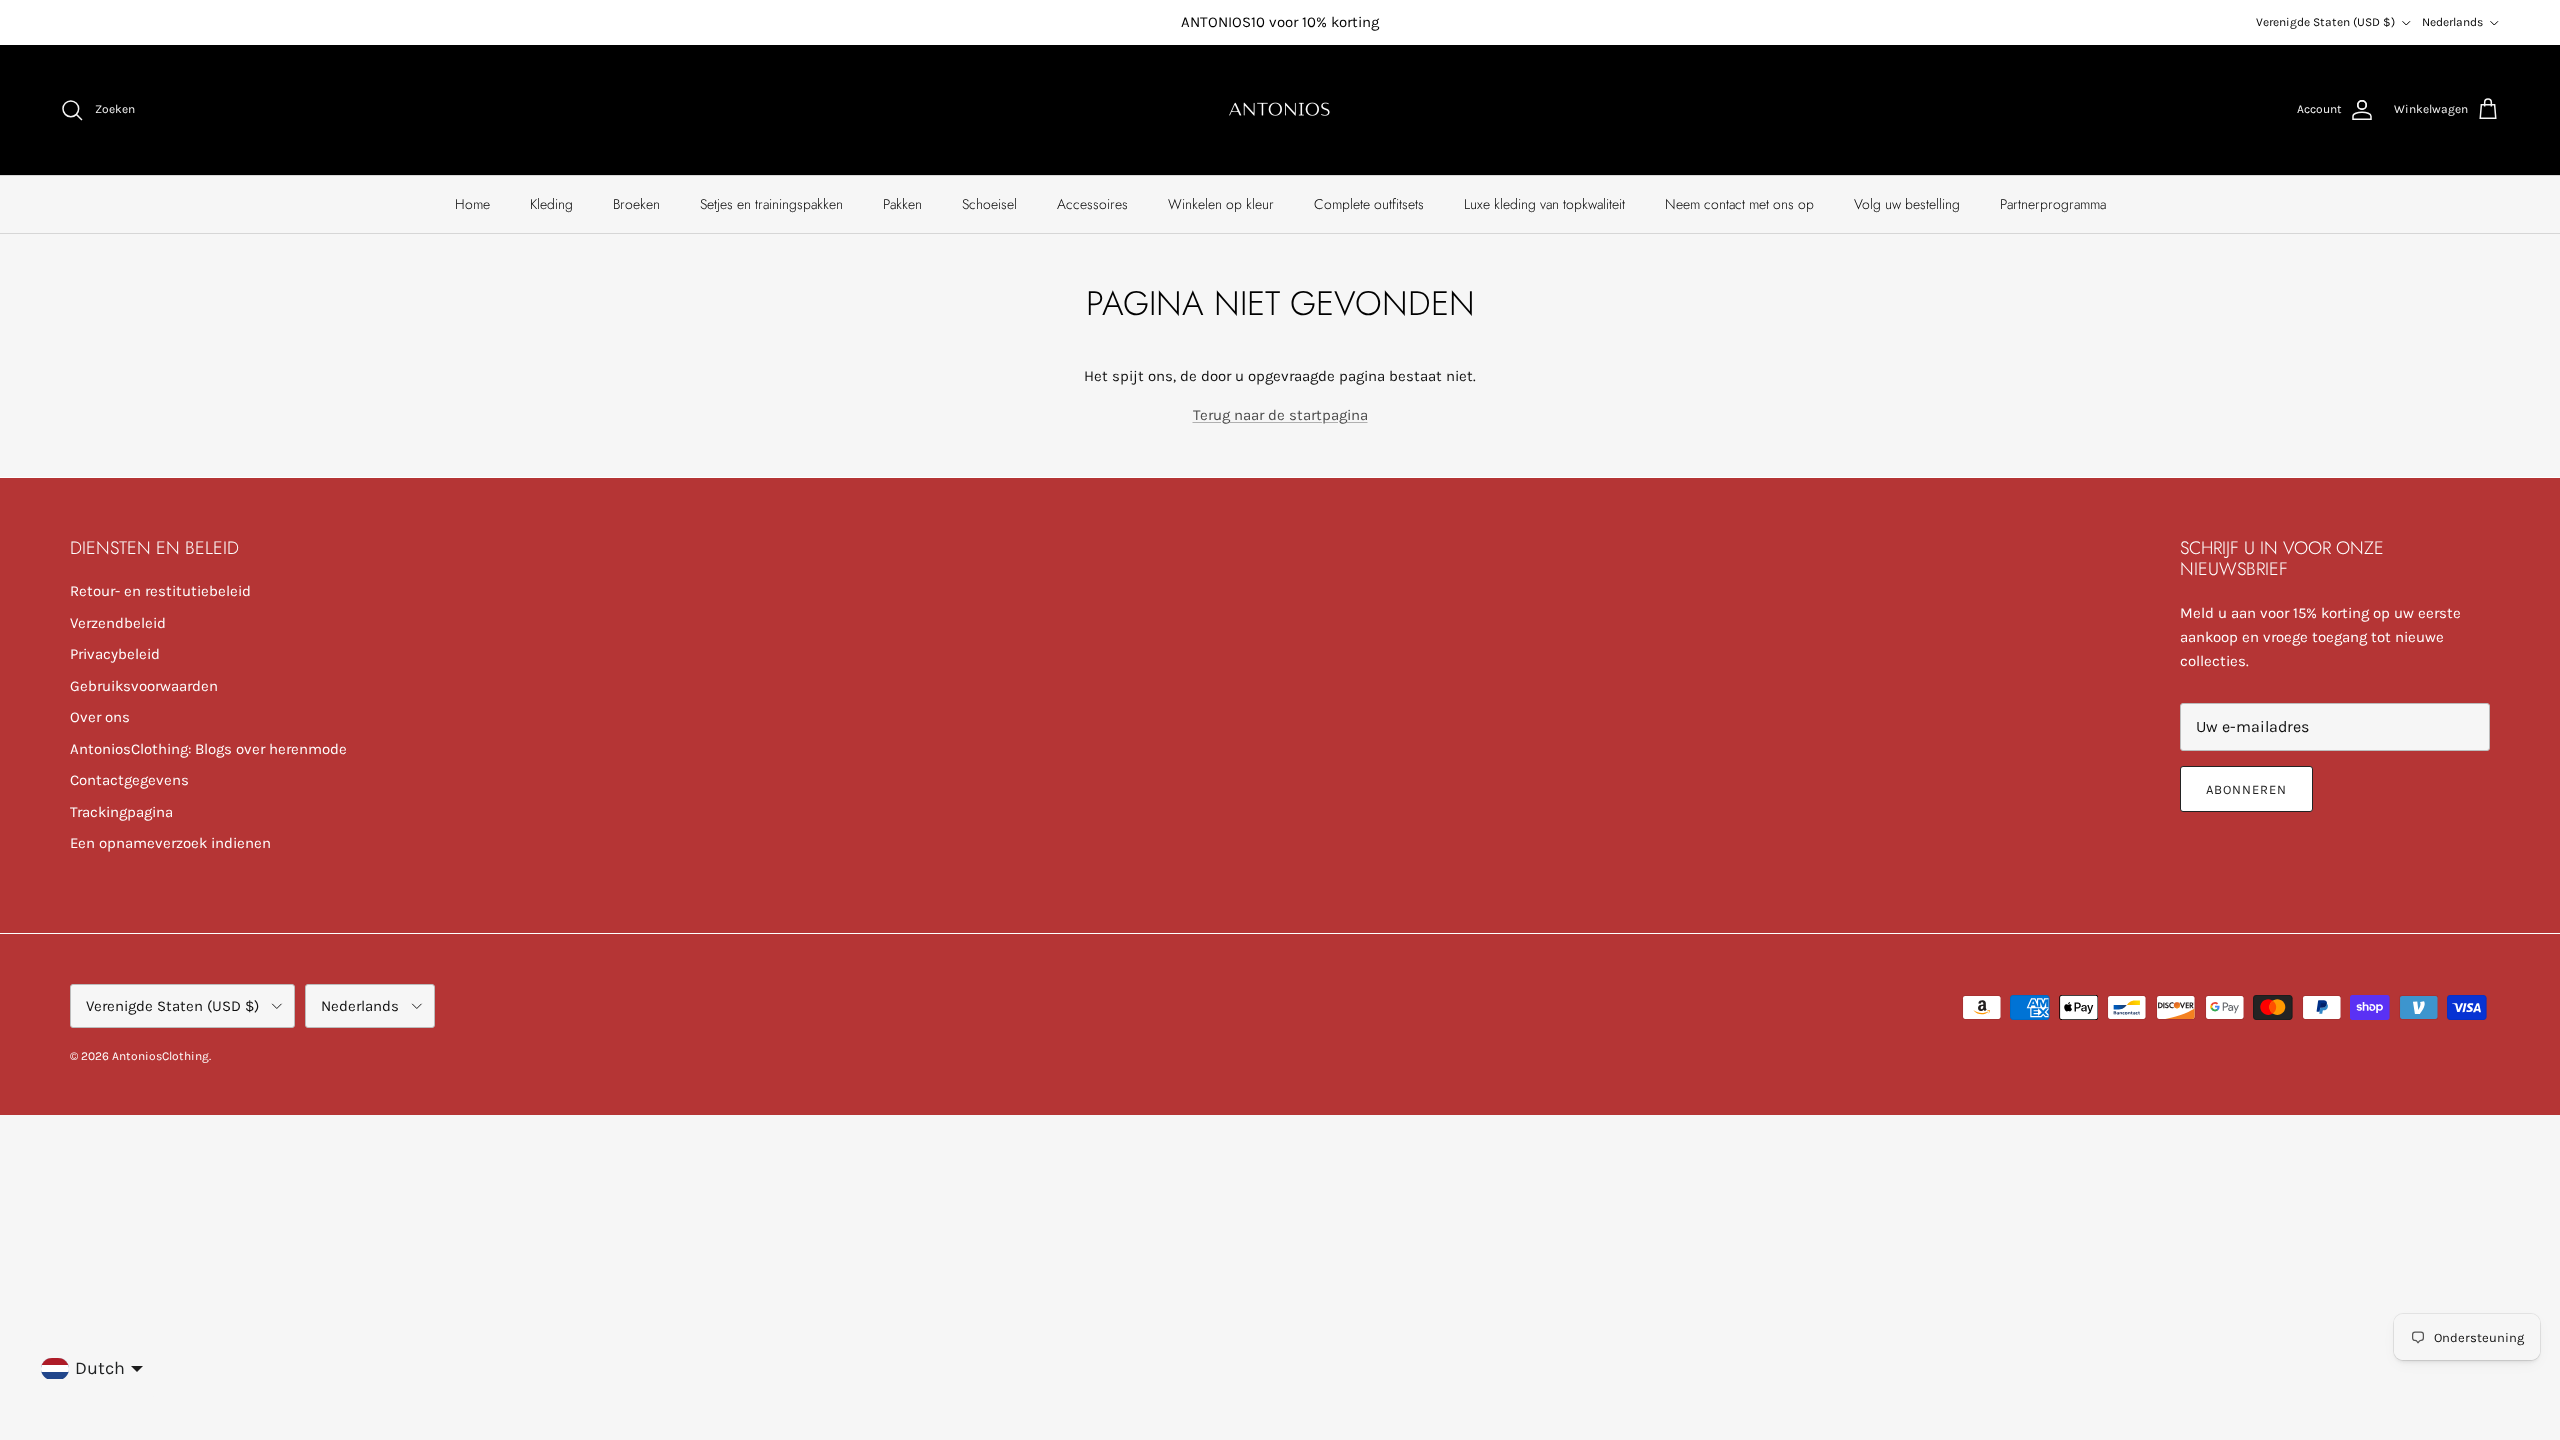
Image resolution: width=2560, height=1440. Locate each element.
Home (472, 204)
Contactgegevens (129, 780)
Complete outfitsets (1369, 204)
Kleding (551, 204)
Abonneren (2246, 789)
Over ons (100, 717)
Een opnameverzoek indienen (170, 843)
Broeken (636, 204)
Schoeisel (989, 204)
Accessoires (1092, 204)
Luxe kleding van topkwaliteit (1544, 204)
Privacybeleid (115, 654)
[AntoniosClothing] (1280, 110)
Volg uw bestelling (1907, 204)
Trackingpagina (121, 812)
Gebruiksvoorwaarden (144, 686)
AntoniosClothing (160, 1056)
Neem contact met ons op (1739, 204)
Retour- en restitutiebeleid (160, 591)
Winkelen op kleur (1221, 204)
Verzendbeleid (118, 623)
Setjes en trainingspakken (771, 204)
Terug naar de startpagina (1280, 415)
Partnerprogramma (2053, 204)
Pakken (902, 204)
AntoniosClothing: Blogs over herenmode (208, 749)
